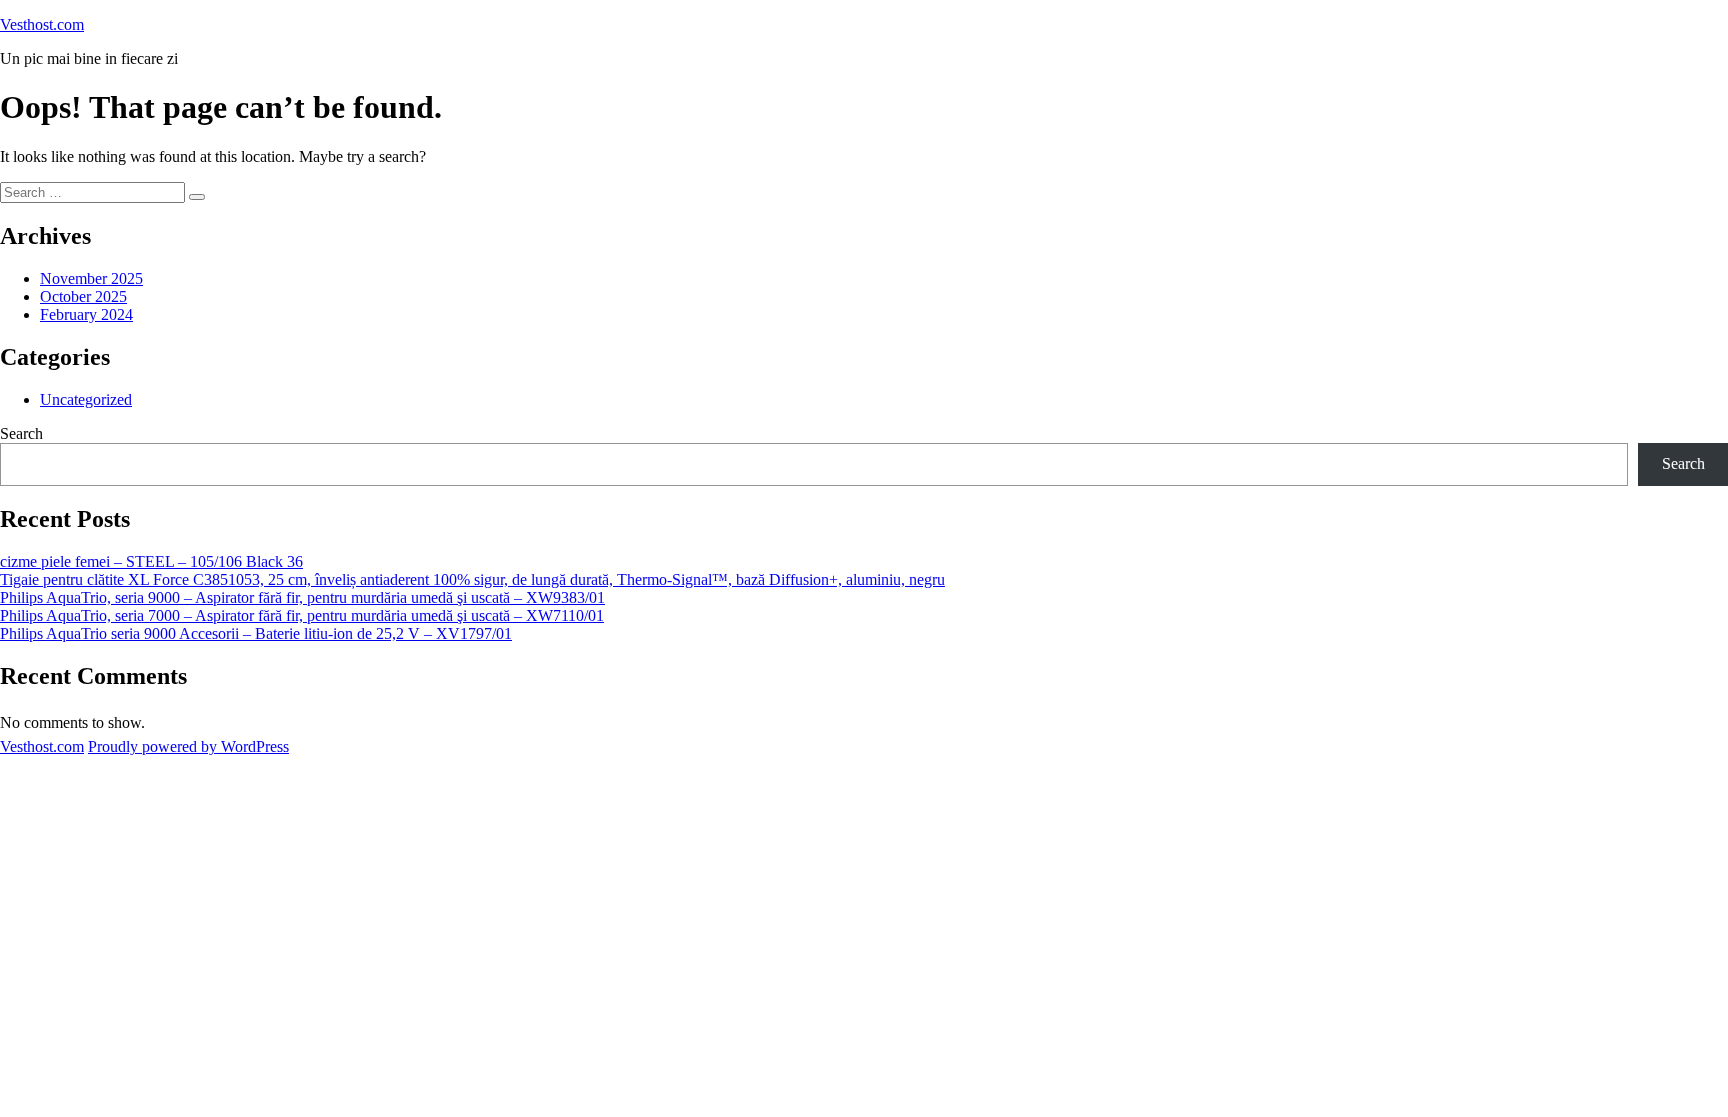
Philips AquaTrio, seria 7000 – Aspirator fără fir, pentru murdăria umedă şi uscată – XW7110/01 (302, 615)
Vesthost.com (42, 24)
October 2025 (83, 296)
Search (21, 433)
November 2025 (91, 278)
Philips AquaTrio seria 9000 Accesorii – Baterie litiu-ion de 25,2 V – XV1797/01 (256, 633)
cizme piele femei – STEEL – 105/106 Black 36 (151, 561)
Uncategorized (86, 399)
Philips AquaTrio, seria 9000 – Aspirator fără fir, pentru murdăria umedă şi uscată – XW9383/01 (302, 597)
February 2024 (86, 314)
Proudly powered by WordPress (188, 746)
